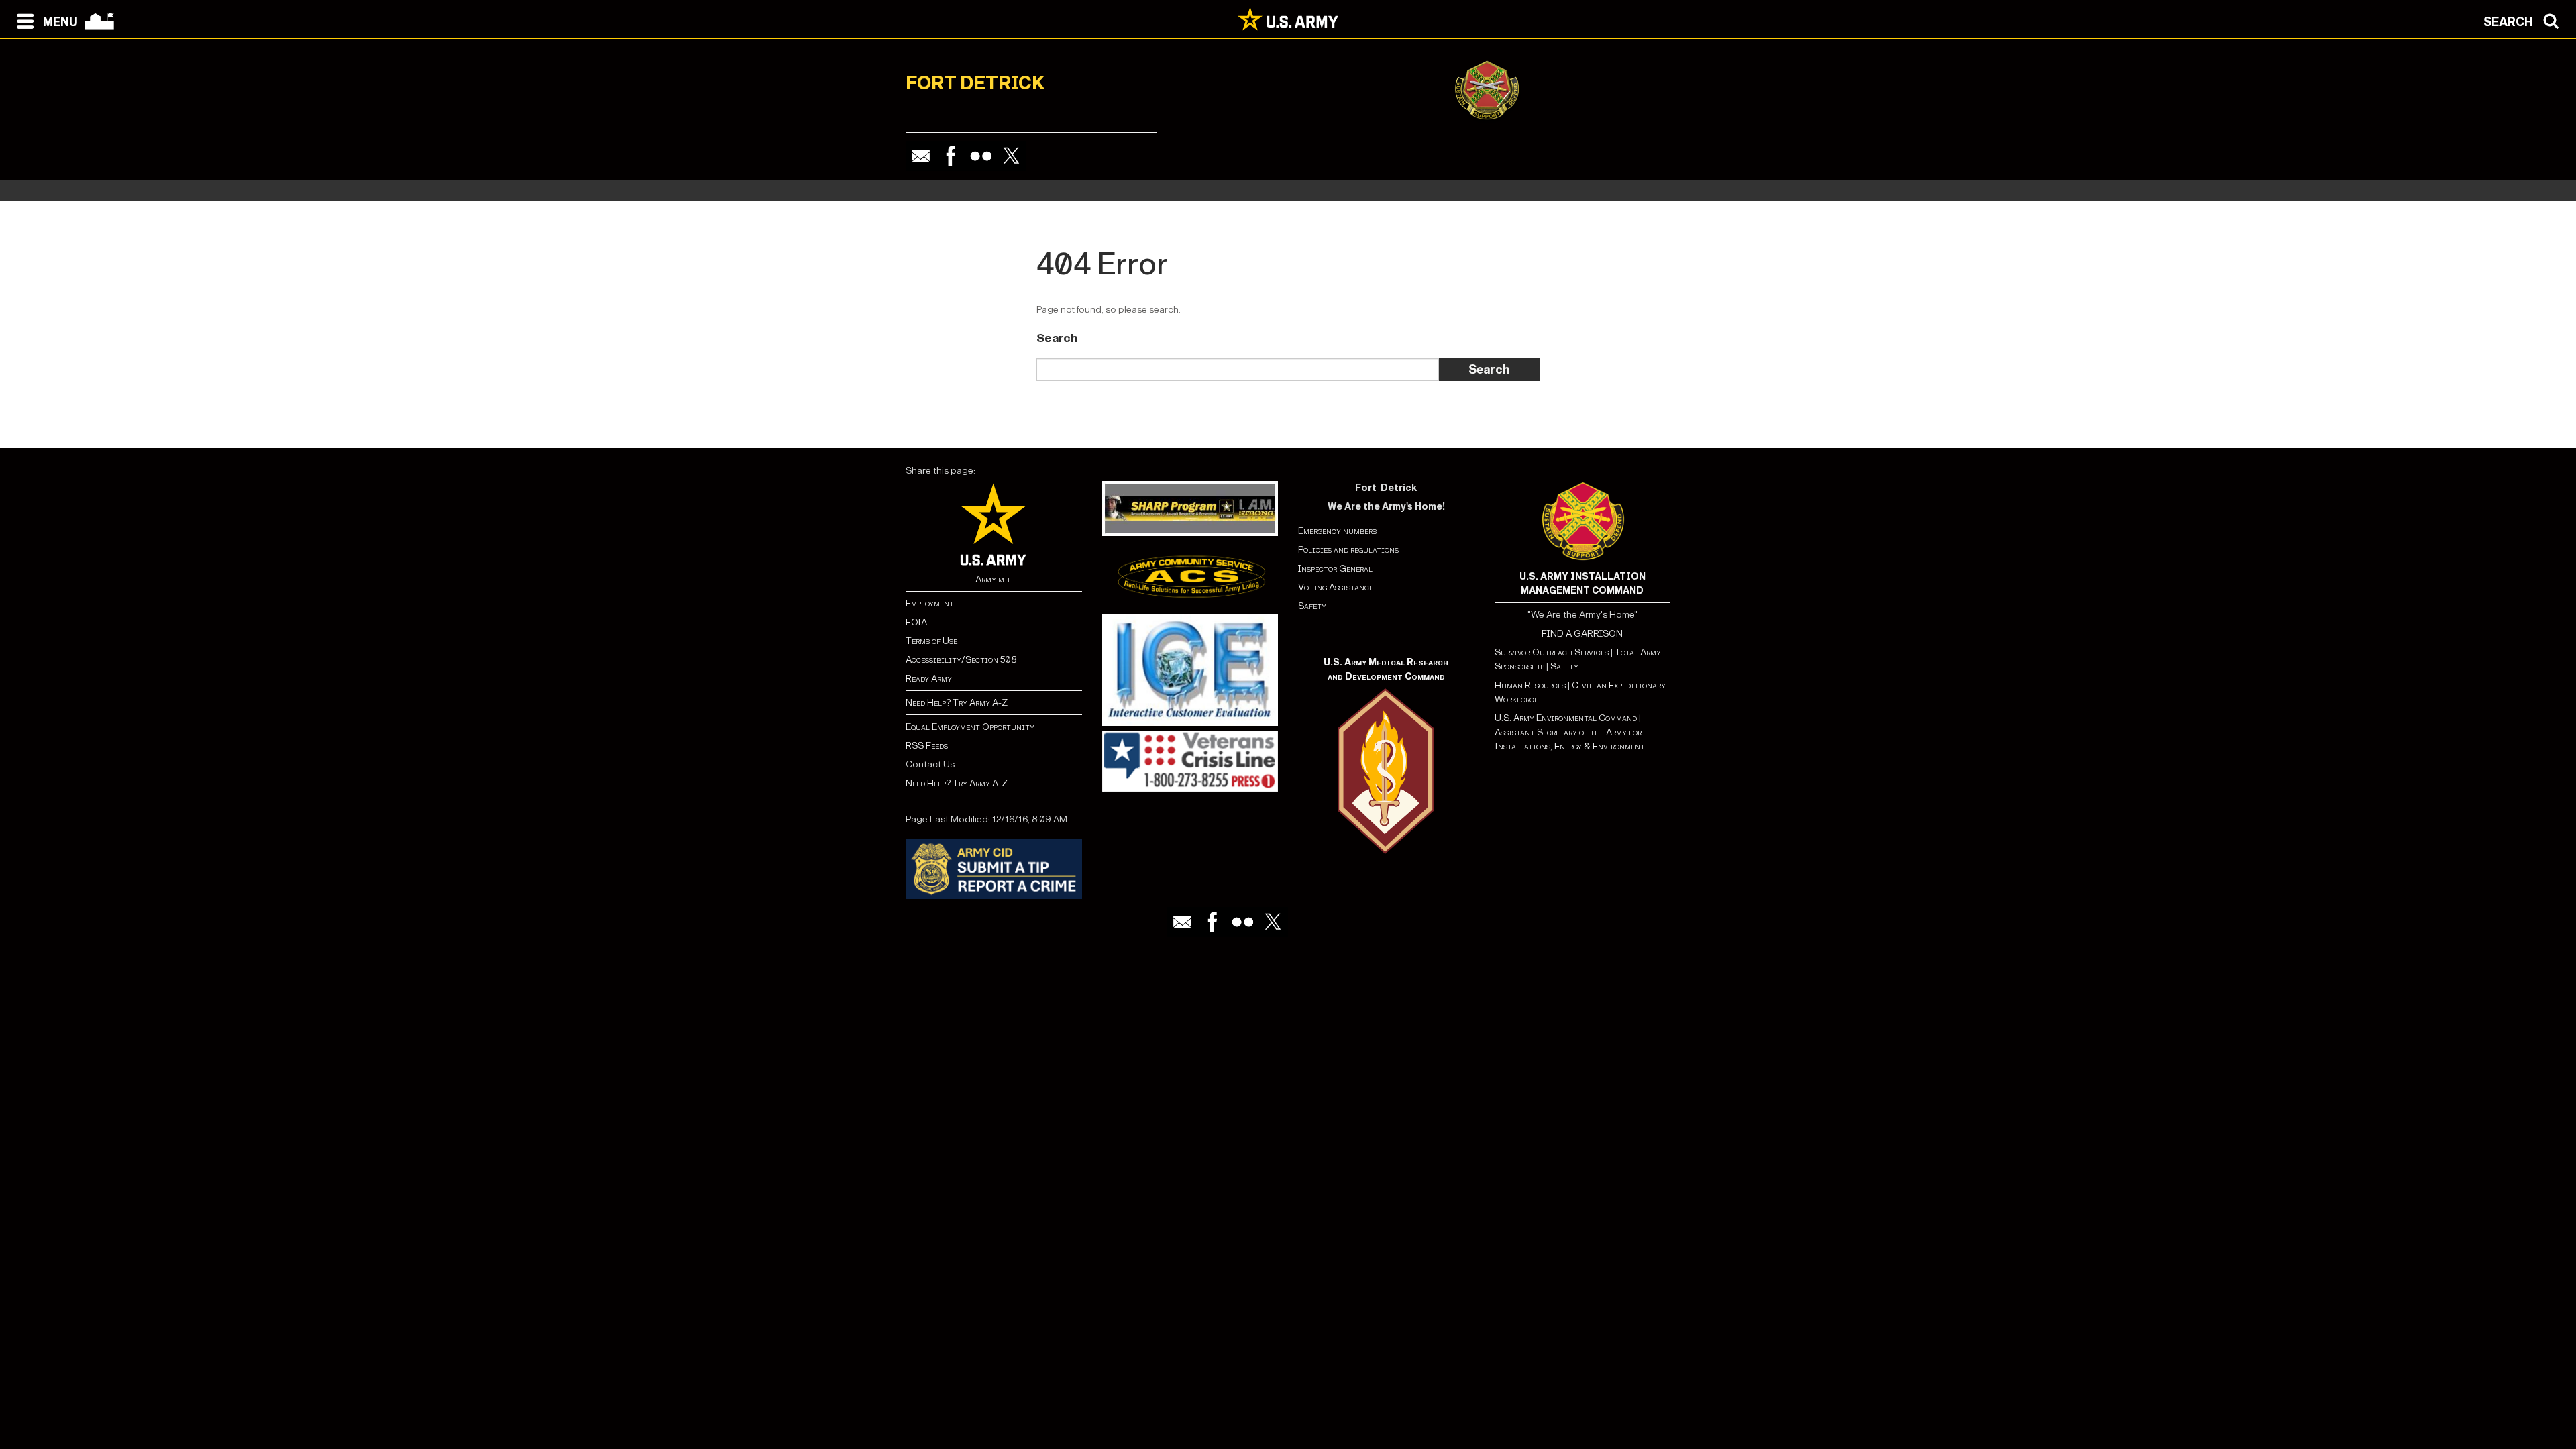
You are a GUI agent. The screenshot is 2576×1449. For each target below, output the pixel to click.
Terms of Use (931, 641)
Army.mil (994, 579)
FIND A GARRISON (1582, 634)
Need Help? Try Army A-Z (957, 703)
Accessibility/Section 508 (961, 660)
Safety (1312, 606)
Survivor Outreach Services (1552, 652)
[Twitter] (1011, 156)
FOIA (916, 622)
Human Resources (1530, 685)
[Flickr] (981, 156)
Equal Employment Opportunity (970, 727)
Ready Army (929, 679)
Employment (930, 603)
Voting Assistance (1336, 587)
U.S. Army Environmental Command (1566, 718)
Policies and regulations (1348, 550)
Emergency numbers (1337, 531)
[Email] (921, 156)
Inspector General (1335, 569)
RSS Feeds (927, 746)
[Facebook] (951, 156)
